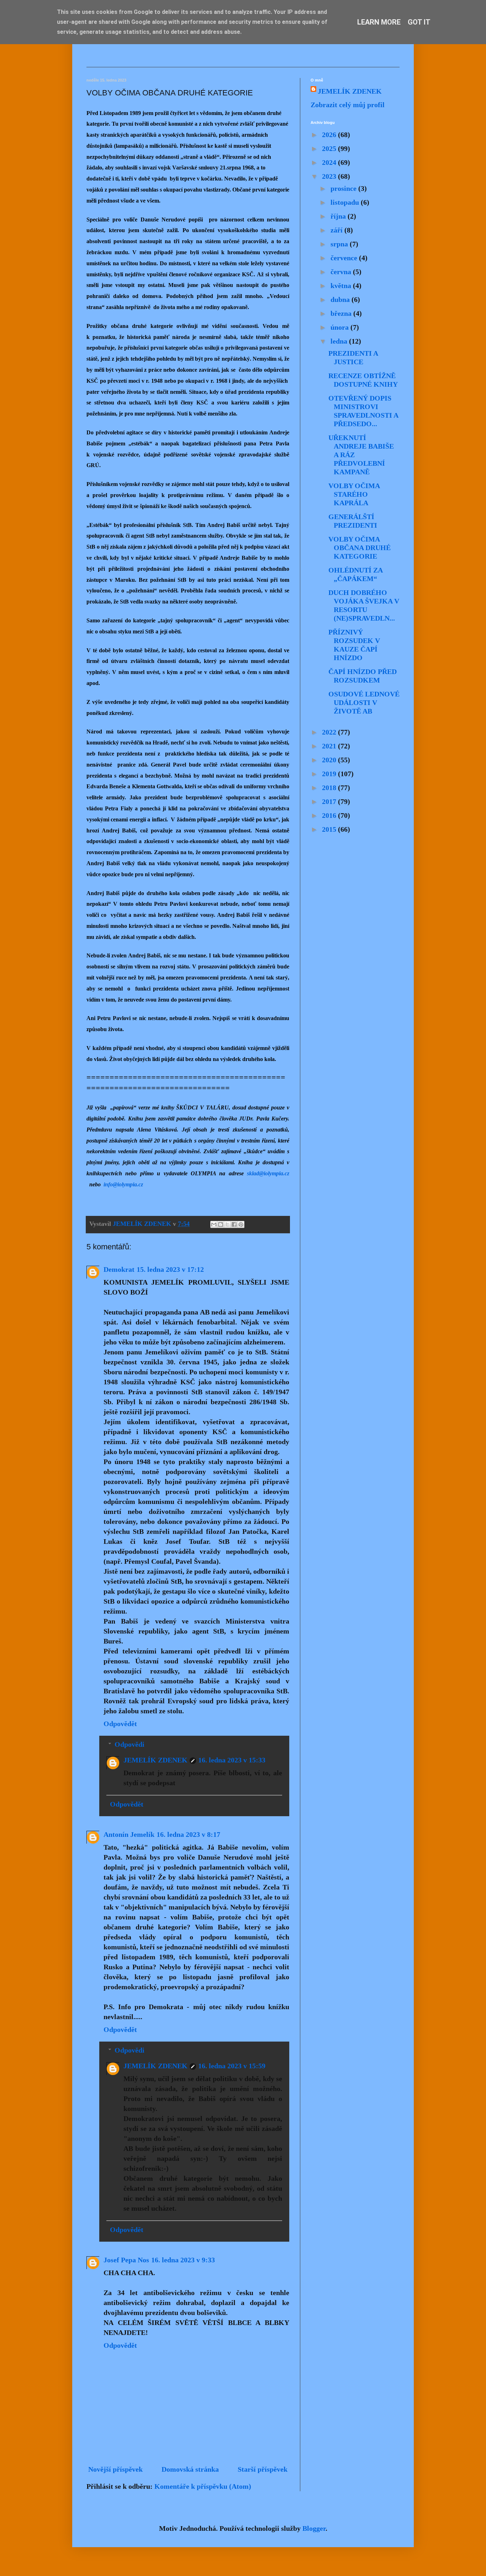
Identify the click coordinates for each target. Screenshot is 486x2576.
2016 (330, 815)
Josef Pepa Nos (126, 2260)
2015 (330, 829)
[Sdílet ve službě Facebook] (234, 1224)
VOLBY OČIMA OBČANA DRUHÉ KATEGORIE (360, 548)
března (342, 313)
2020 (330, 760)
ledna (340, 341)
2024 (330, 162)
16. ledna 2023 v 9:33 (183, 2260)
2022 (330, 732)
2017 (330, 801)
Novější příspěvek (115, 2469)
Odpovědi (130, 1744)
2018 (330, 788)
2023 (330, 176)
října (339, 216)
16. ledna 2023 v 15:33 (232, 1760)
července (345, 258)
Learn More (379, 22)
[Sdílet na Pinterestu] (241, 1224)
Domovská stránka (190, 2469)
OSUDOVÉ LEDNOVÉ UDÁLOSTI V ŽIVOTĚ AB (364, 702)
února (340, 327)
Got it (419, 22)
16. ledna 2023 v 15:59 (232, 2066)
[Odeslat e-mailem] (214, 1224)
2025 (330, 148)
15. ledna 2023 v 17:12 (170, 1269)
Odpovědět (120, 1724)
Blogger (314, 2528)
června (342, 272)
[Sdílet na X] (227, 1224)
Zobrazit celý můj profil (348, 105)
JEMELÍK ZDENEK (155, 1760)
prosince (344, 188)
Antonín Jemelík (129, 1834)
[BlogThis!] (221, 1224)
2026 (330, 135)
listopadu (346, 202)
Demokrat (119, 1269)
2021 (330, 746)
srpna (340, 244)
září (337, 230)
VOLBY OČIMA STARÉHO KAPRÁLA (354, 494)
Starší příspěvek (263, 2469)
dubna (341, 299)
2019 (330, 774)
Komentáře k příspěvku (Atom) (203, 2486)
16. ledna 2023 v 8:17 (188, 1834)
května (342, 286)
